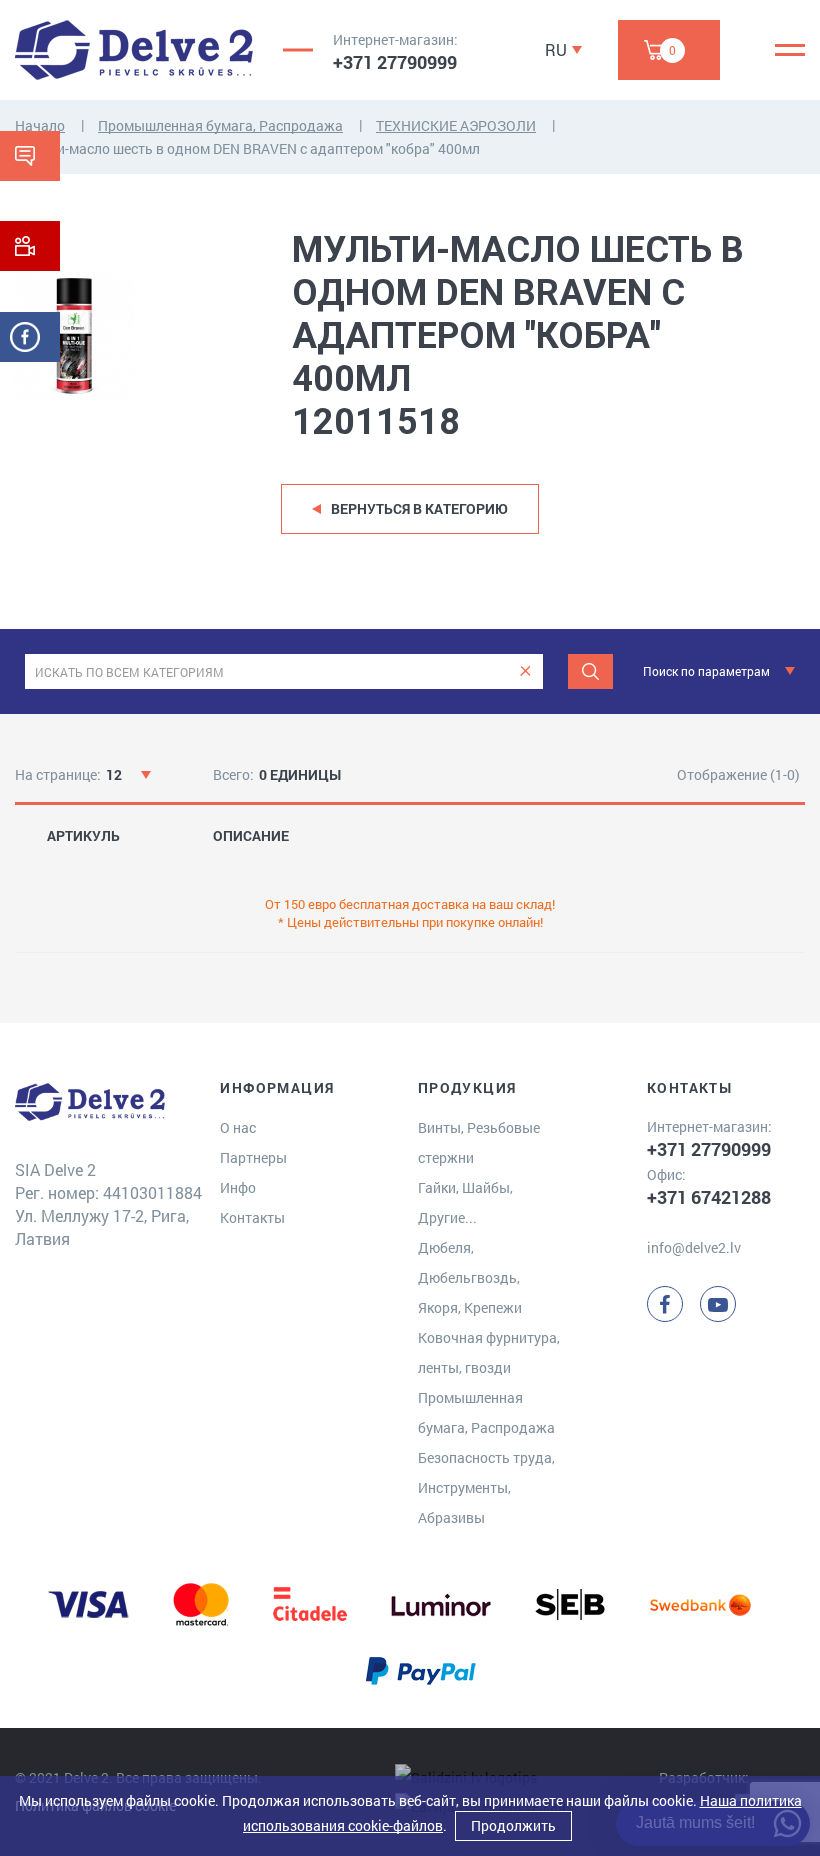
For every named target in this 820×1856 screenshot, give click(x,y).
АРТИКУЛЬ (83, 836)
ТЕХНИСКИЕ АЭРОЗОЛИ (456, 125)
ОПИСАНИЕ (251, 836)
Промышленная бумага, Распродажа (220, 125)
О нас (238, 1127)
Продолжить (513, 1825)
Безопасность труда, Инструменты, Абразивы (486, 1487)
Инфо (238, 1187)
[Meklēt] (590, 671)
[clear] (525, 671)
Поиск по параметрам (706, 671)
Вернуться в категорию (419, 508)
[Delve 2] (134, 50)
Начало (40, 125)
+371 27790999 (395, 62)
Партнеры (253, 1157)
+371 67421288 (709, 1197)
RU (556, 49)
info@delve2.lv (694, 1247)
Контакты (252, 1217)
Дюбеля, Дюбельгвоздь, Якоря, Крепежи (470, 1277)
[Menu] (790, 50)
